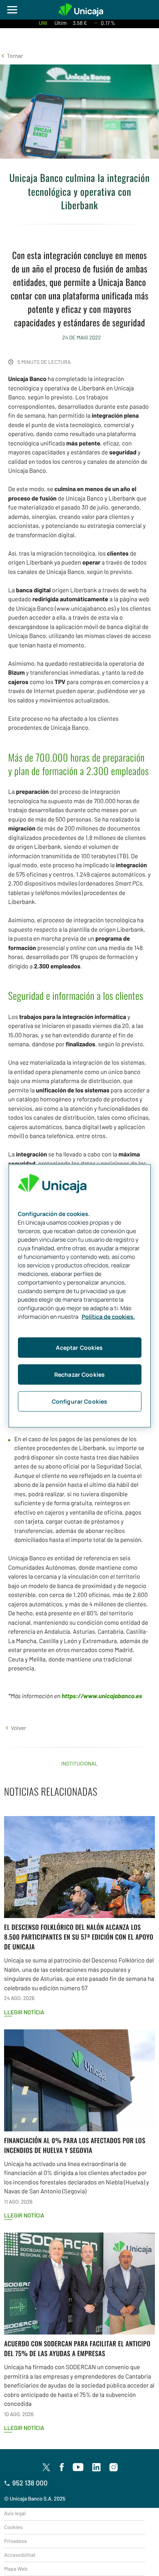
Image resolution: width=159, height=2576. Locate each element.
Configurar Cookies (80, 1401)
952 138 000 (30, 2483)
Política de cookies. (108, 1317)
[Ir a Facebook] (62, 2467)
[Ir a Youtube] (78, 2467)
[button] (11, 56)
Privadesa (15, 2541)
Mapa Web (16, 2569)
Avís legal (15, 2513)
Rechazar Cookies (79, 1374)
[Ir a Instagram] (114, 2467)
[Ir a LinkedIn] (97, 2467)
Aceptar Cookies (79, 1348)
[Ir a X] (46, 2467)
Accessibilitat (20, 2555)
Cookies (13, 2527)
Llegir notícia (24, 2012)
